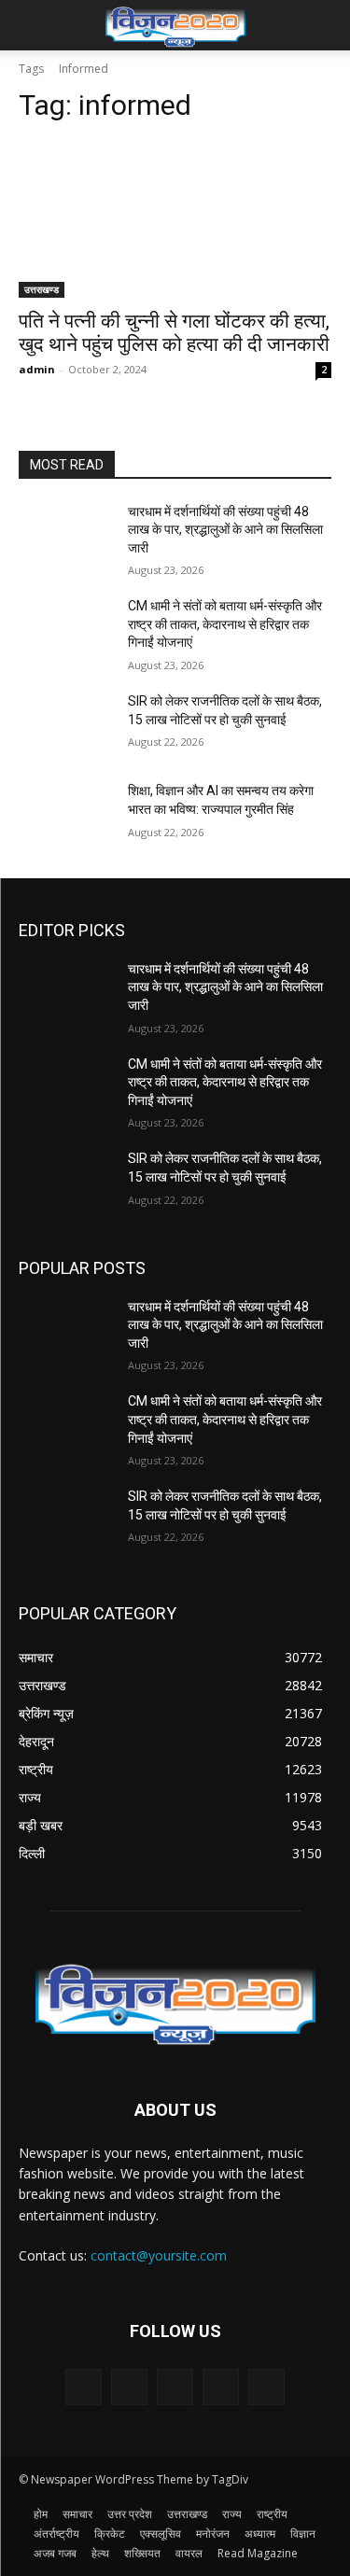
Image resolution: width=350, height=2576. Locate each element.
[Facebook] (129, 2387)
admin (37, 369)
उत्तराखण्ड (42, 289)
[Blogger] (84, 2387)
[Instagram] (221, 2387)
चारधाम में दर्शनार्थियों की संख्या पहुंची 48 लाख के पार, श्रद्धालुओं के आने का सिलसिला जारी (225, 530)
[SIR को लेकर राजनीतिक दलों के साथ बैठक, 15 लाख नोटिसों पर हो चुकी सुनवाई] (66, 725)
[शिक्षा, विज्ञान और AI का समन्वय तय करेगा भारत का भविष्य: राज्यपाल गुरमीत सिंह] (66, 815)
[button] (32, 25)
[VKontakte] (266, 2387)
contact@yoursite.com (159, 2255)
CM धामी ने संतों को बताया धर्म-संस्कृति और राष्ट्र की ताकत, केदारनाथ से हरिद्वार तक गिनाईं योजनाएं (225, 624)
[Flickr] (175, 2387)
